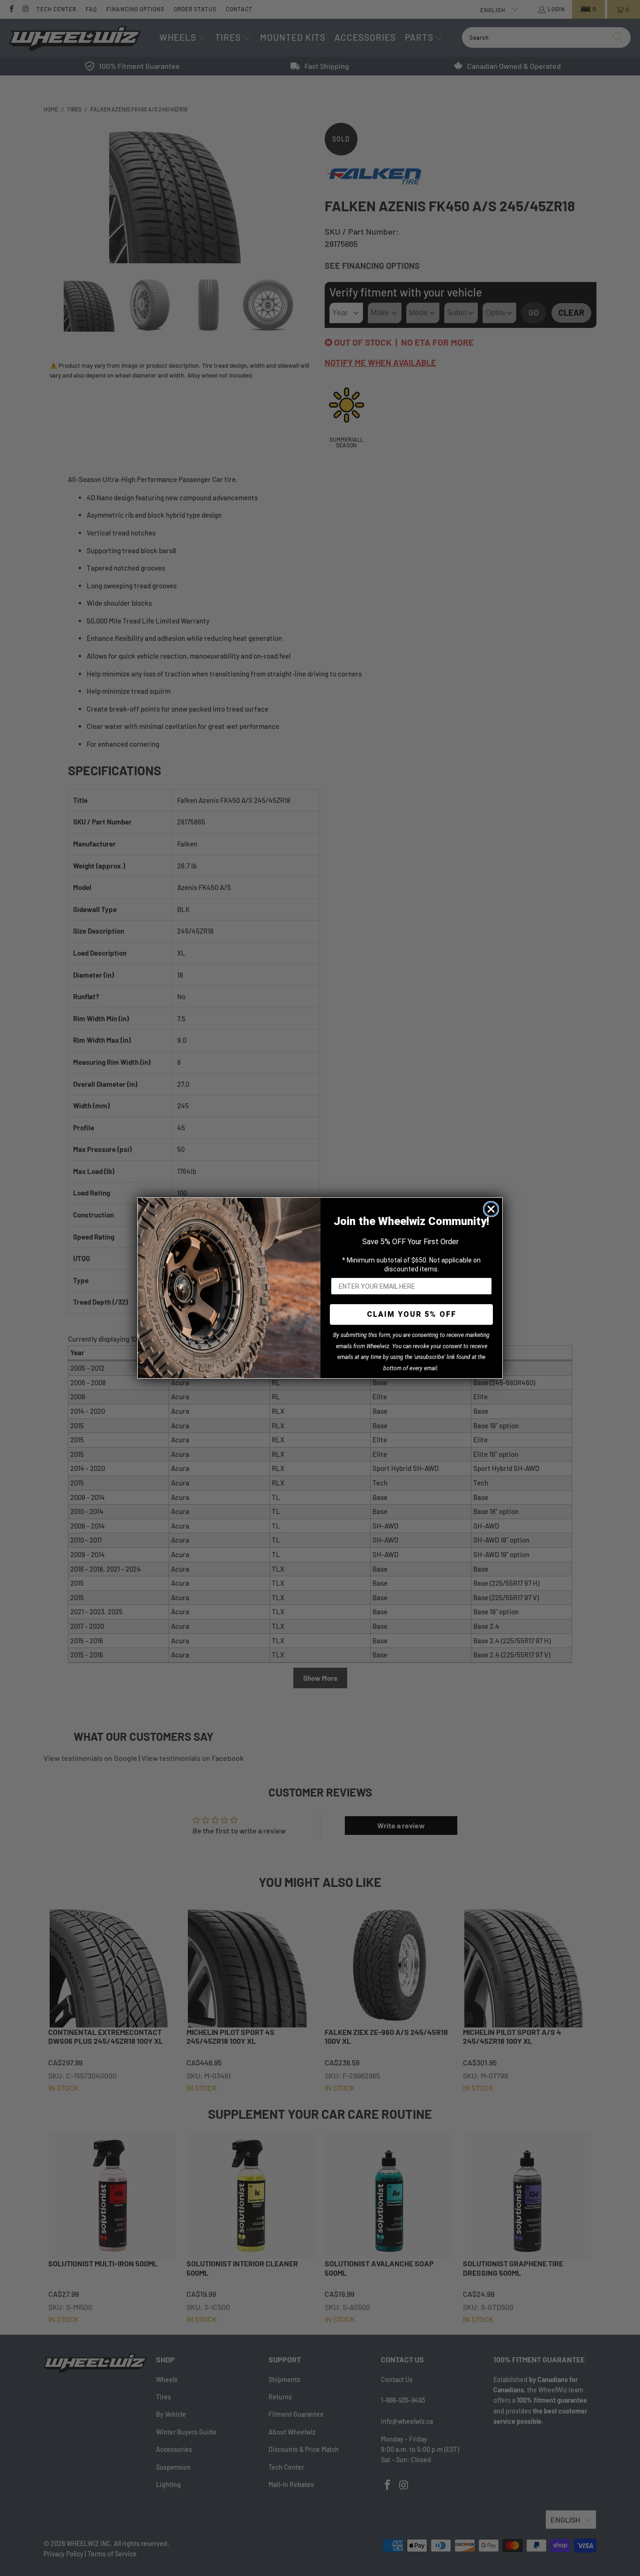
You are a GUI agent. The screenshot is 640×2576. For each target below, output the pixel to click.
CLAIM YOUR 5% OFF (412, 1314)
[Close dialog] (491, 1209)
